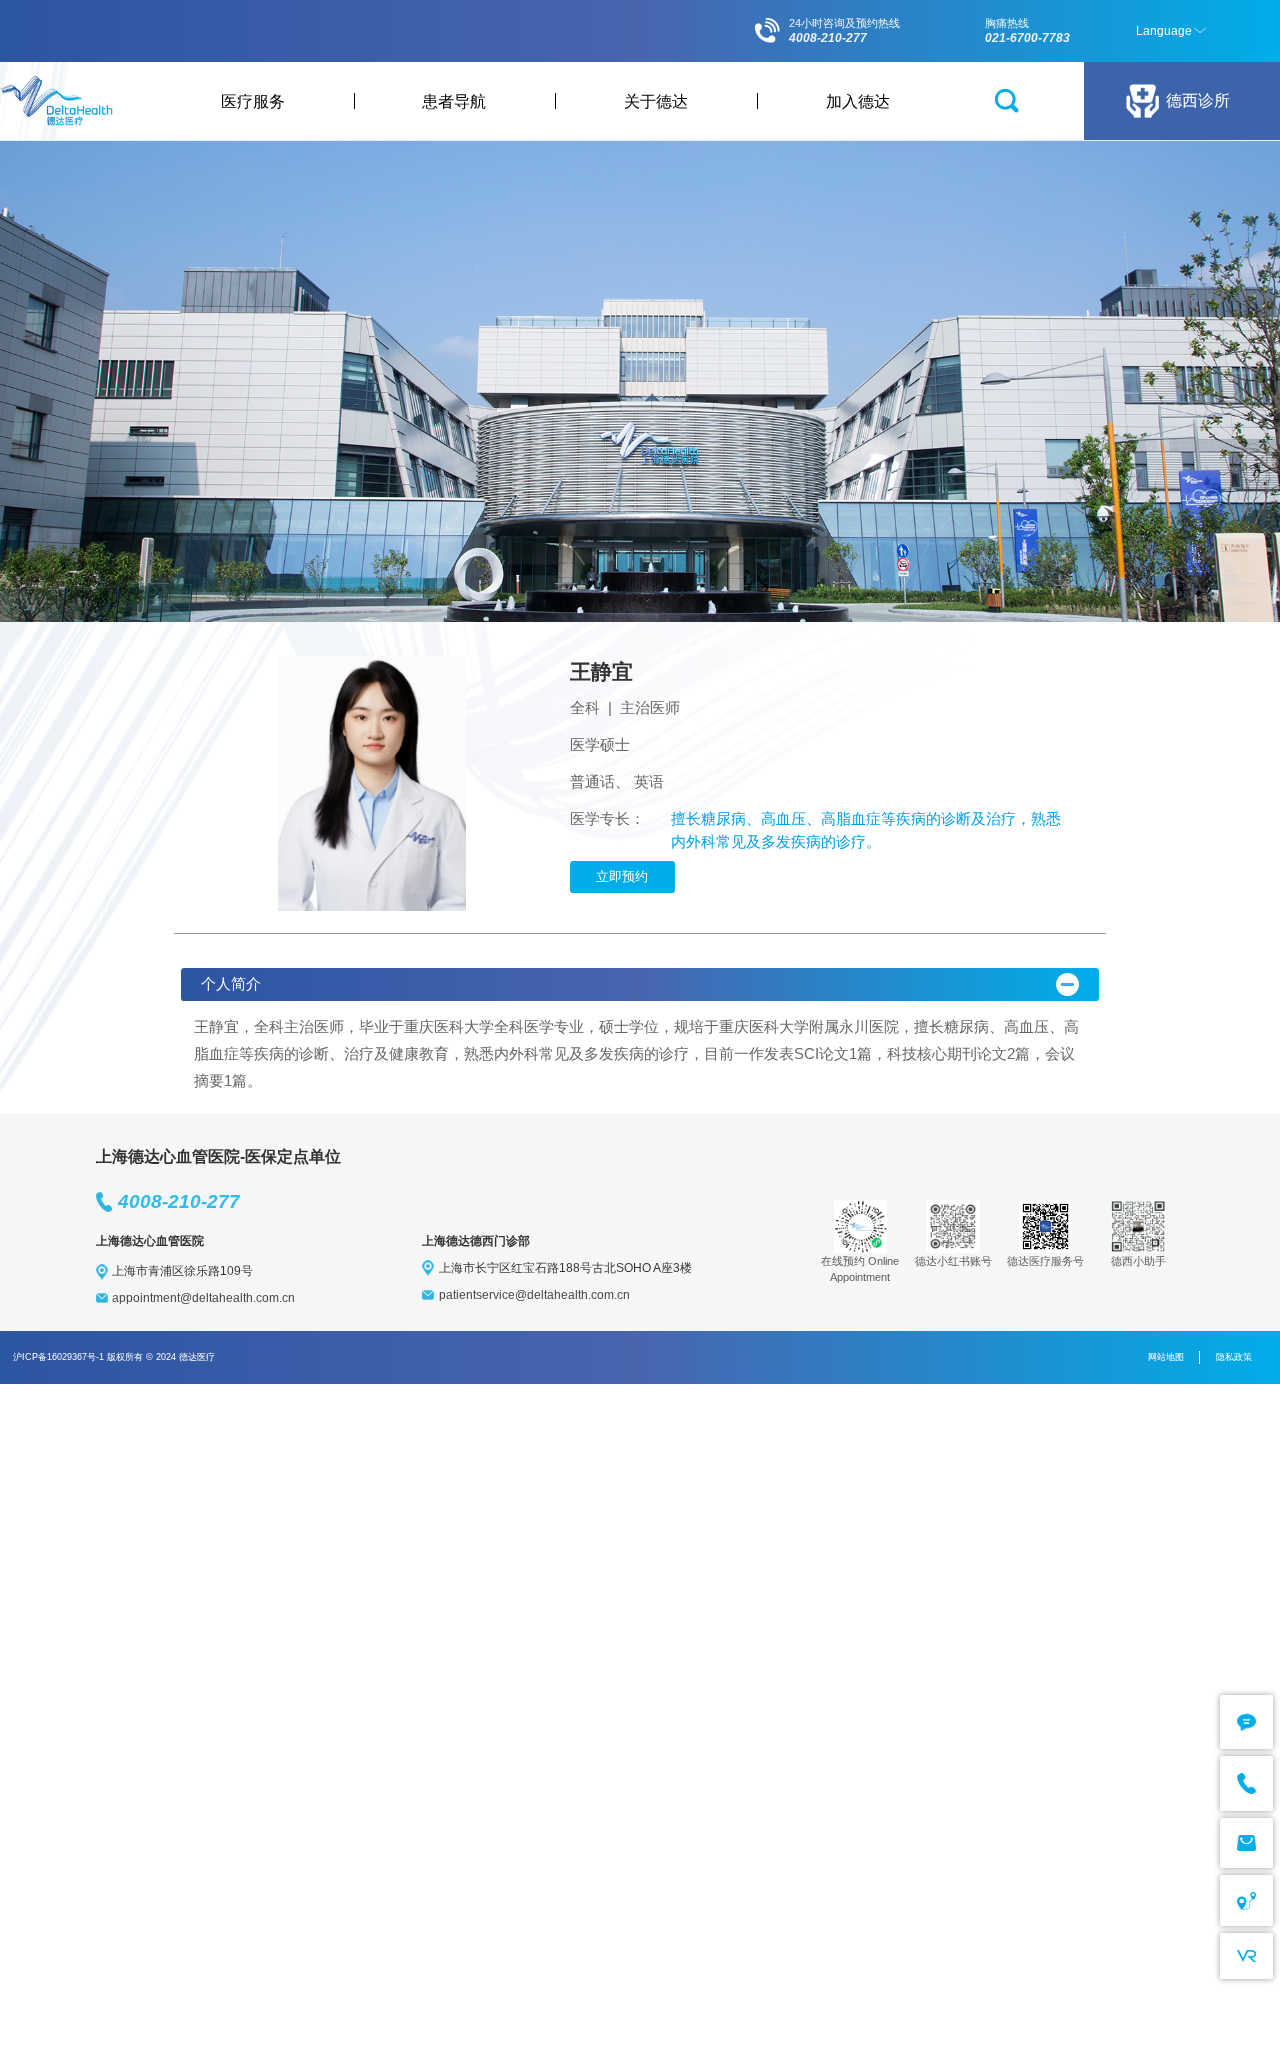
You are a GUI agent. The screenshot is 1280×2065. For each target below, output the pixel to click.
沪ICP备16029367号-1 (58, 1357)
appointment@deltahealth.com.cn (203, 1298)
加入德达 (858, 101)
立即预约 (622, 876)
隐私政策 (1234, 1357)
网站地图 (1166, 1357)
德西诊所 (1198, 100)
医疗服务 (253, 101)
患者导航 (454, 101)
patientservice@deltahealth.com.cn (534, 1295)
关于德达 (656, 101)
